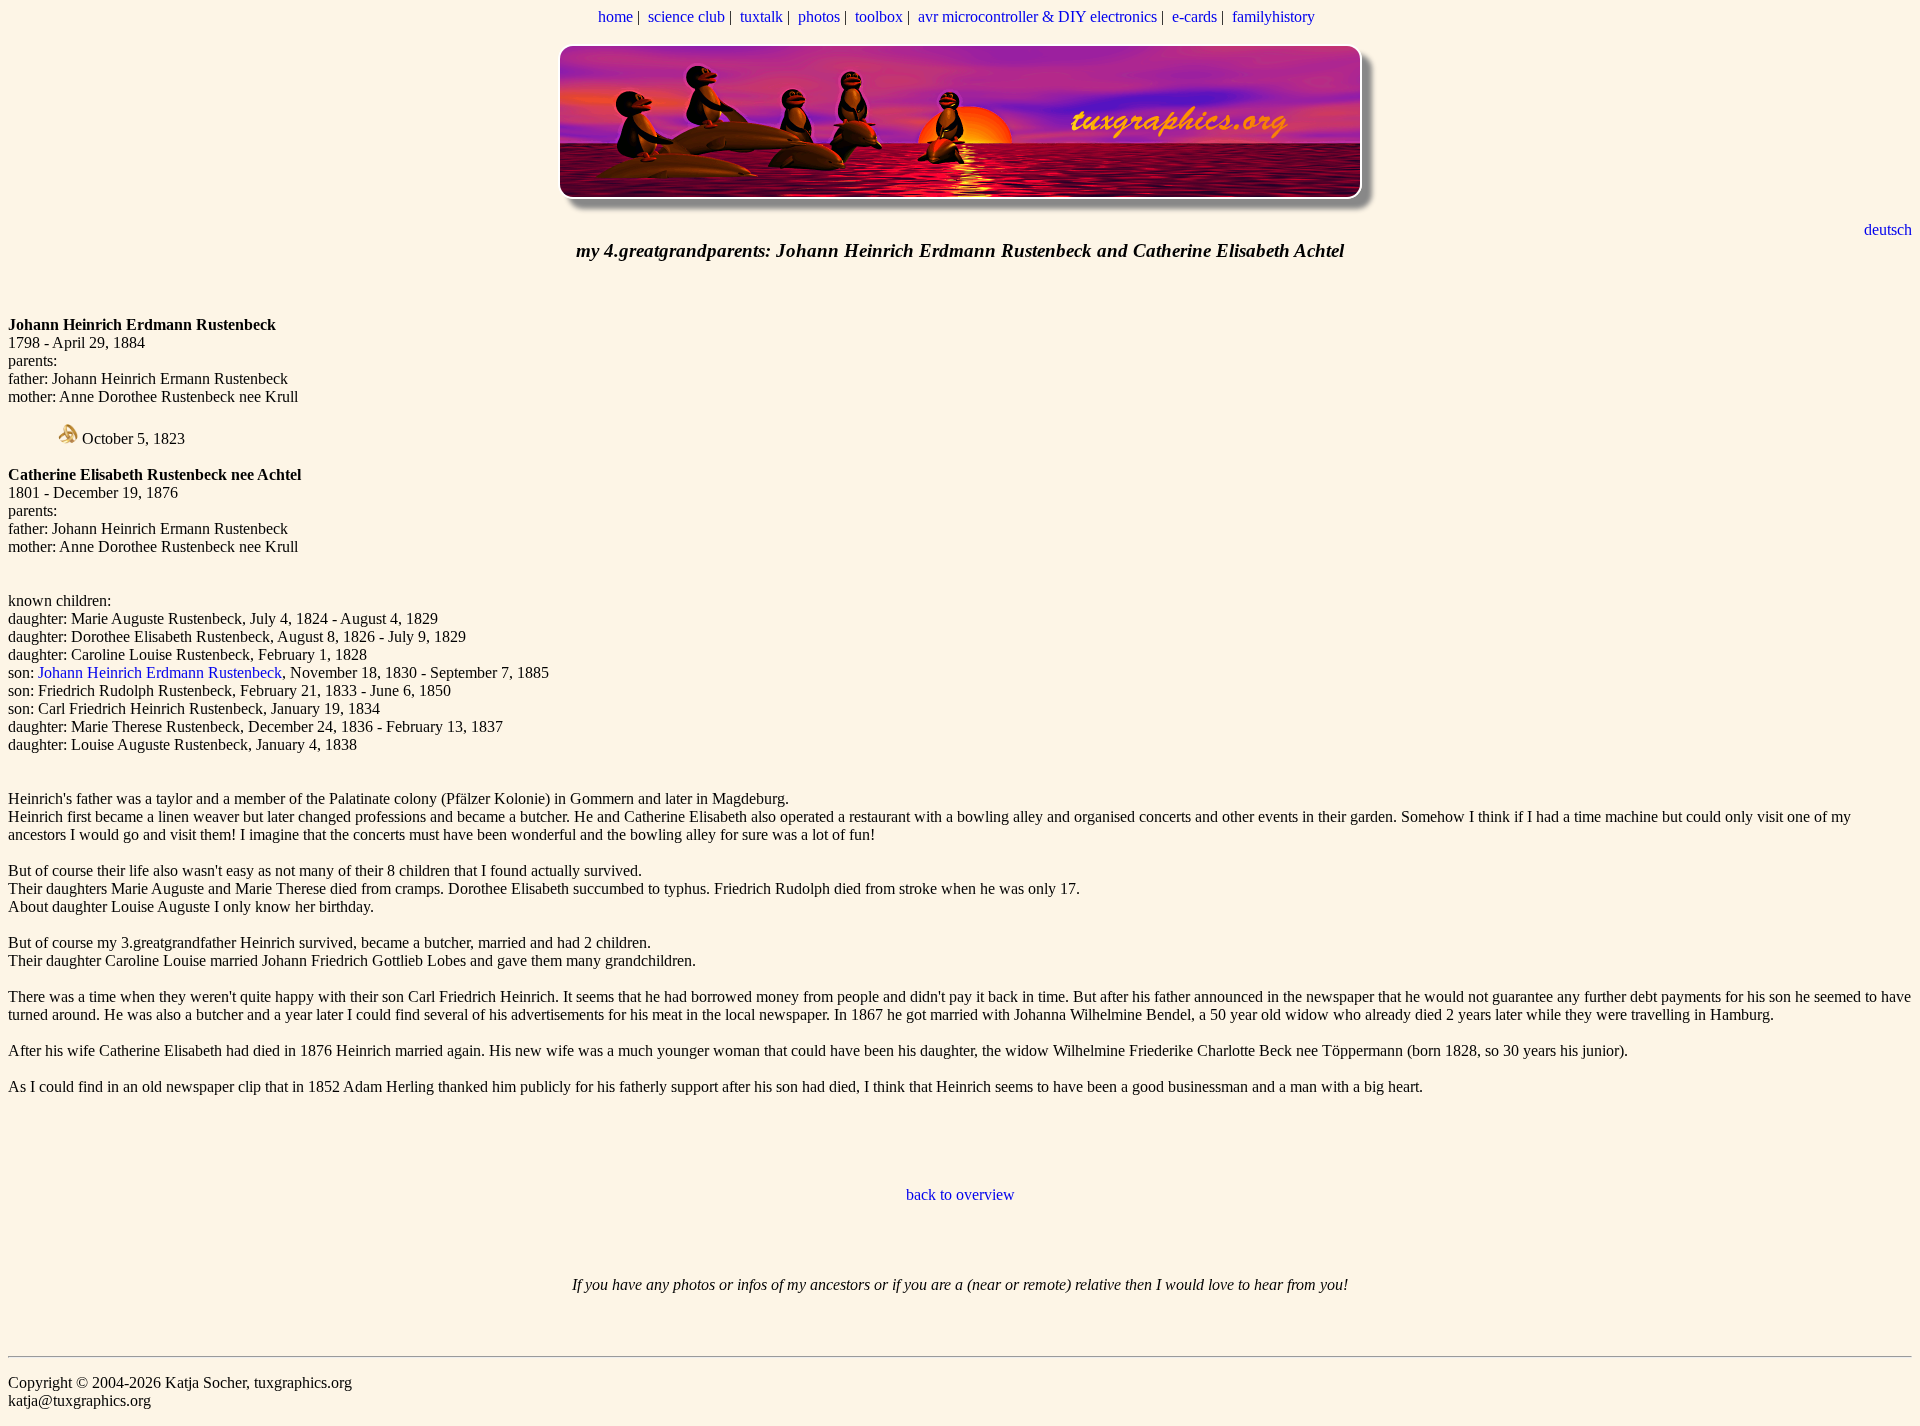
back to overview (960, 1194)
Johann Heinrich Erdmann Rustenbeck (160, 672)
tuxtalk (761, 16)
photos (819, 16)
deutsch (1888, 229)
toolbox (879, 16)
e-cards (1194, 16)
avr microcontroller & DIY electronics (1037, 16)
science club (686, 16)
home (615, 16)
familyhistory (1273, 16)
